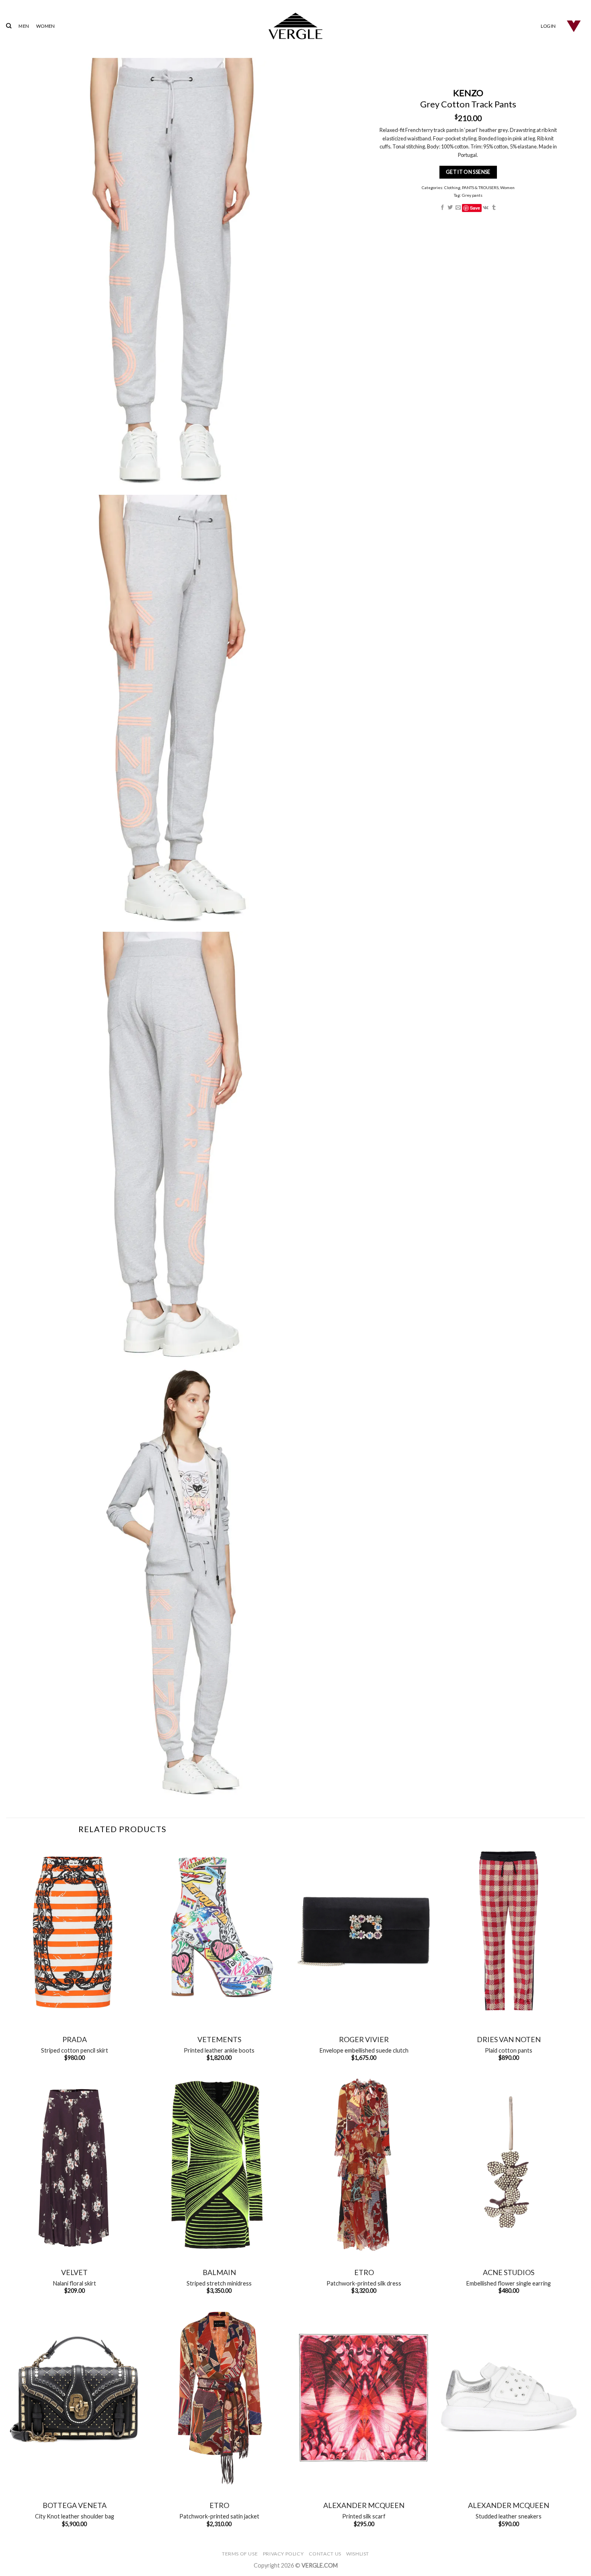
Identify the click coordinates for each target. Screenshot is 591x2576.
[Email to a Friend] (458, 208)
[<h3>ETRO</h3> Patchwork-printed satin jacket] (219, 2398)
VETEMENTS (219, 2039)
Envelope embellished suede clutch (364, 2050)
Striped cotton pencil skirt (75, 2050)
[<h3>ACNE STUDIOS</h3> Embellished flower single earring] (509, 2165)
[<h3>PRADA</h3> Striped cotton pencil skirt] (74, 1932)
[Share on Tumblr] (494, 208)
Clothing (452, 187)
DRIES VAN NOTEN (509, 2039)
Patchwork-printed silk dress (364, 2283)
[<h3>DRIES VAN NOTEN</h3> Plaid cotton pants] (509, 1932)
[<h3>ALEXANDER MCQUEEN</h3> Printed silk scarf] (364, 2398)
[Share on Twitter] (450, 208)
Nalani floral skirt (75, 2283)
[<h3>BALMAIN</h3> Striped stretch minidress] (219, 2165)
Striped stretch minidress (219, 2283)
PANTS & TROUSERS (480, 187)
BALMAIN (219, 2272)
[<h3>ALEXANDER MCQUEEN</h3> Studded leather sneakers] (509, 2398)
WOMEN (45, 26)
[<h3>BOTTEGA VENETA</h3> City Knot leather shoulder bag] (74, 2398)
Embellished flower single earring (509, 2283)
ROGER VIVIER (364, 2039)
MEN (24, 26)
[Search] (9, 26)
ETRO (364, 2272)
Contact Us (325, 2554)
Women (507, 187)
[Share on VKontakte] (486, 208)
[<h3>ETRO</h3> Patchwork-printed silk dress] (364, 2165)
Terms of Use (240, 2554)
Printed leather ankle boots (219, 2050)
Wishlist (358, 2554)
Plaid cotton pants (509, 2050)
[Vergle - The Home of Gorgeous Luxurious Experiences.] (296, 26)
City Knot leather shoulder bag (75, 2516)
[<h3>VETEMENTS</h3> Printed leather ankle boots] (219, 1932)
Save (475, 208)
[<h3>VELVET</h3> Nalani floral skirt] (74, 2165)
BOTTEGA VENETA (75, 2505)
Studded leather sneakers (509, 2516)
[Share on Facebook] (442, 208)
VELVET (74, 2272)
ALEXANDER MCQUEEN (364, 2505)
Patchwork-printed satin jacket (219, 2516)
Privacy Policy (283, 2554)
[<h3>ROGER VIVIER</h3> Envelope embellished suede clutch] (364, 1932)
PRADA (75, 2039)
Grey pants (472, 195)
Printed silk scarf (364, 2516)
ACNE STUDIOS (509, 2272)
